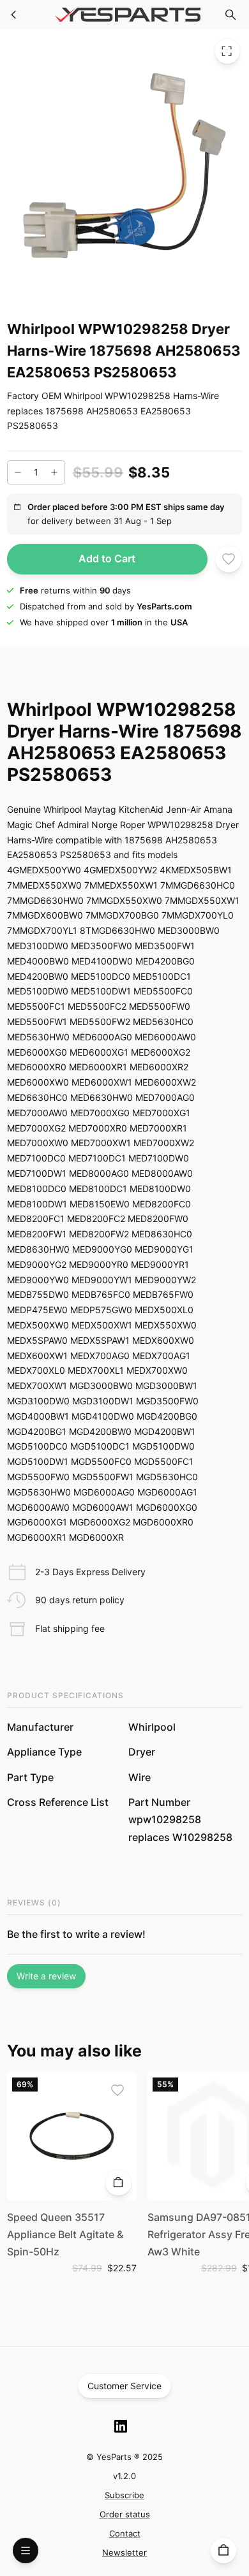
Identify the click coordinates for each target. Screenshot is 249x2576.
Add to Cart (107, 558)
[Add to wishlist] (229, 559)
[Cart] (223, 2551)
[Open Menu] (26, 2551)
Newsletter (124, 2552)
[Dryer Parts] (14, 15)
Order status (125, 2514)
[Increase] (54, 472)
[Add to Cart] (118, 2183)
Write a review (46, 1976)
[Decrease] (18, 472)
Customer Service (124, 2386)
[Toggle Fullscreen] (227, 51)
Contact (125, 2533)
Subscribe (124, 2495)
